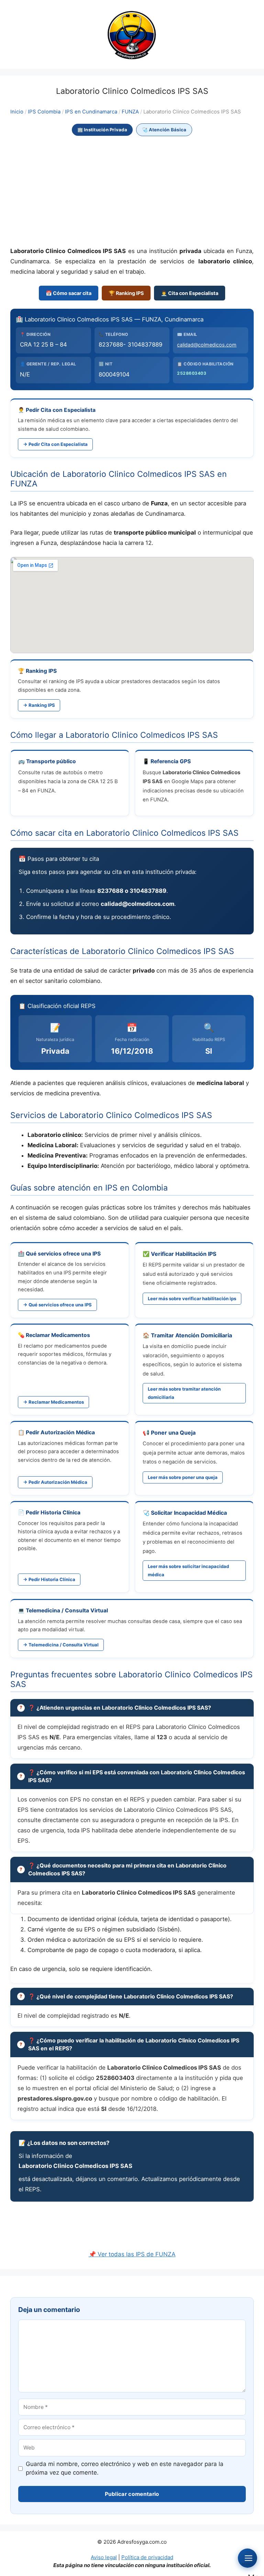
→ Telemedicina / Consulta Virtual (61, 1645)
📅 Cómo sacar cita (69, 293)
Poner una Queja (173, 1433)
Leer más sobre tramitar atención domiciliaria (184, 1393)
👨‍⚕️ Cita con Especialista (190, 293)
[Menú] (247, 2558)
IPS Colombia (44, 112)
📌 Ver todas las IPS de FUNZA (132, 2254)
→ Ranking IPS (39, 705)
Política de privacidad (147, 2557)
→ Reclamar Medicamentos (53, 1402)
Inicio (17, 112)
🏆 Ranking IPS (126, 293)
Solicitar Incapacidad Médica (189, 1513)
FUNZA (130, 112)
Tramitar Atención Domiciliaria (191, 1335)
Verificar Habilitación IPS (184, 1254)
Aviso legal (104, 2557)
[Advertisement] (132, 192)
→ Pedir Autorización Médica (55, 1482)
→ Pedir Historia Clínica (49, 1579)
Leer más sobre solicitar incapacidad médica (188, 1570)
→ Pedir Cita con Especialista (55, 444)
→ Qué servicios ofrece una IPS (57, 1305)
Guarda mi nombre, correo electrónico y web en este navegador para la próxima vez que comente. (125, 2468)
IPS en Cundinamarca (91, 112)
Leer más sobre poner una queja (183, 1477)
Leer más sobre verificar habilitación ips (192, 1298)
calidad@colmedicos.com (207, 345)
